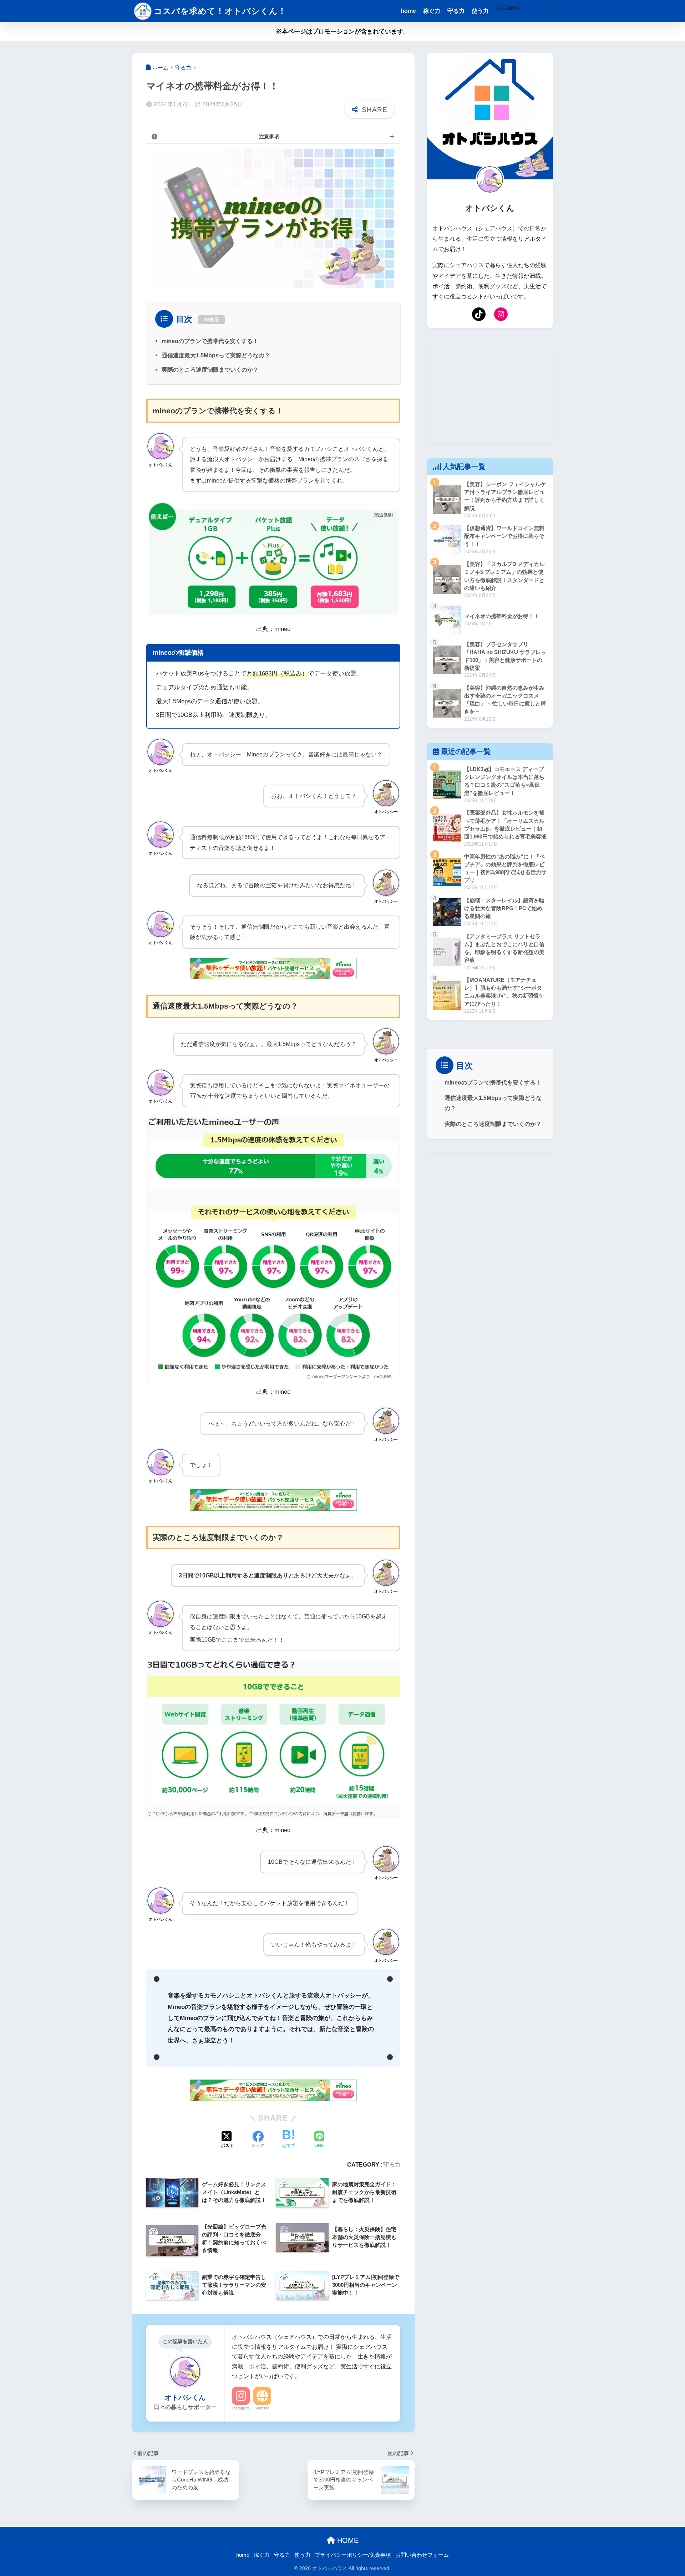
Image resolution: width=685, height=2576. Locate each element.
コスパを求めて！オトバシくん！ (220, 11)
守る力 (456, 11)
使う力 (480, 11)
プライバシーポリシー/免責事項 (353, 2555)
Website (262, 2408)
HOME (347, 2540)
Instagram (241, 2408)
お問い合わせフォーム (422, 2555)
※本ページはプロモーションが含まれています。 (342, 32)
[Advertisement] (490, 393)
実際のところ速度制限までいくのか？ (210, 369)
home (408, 11)
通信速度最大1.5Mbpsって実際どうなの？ (216, 355)
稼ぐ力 (432, 11)
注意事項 (269, 137)
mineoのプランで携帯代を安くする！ (210, 341)
